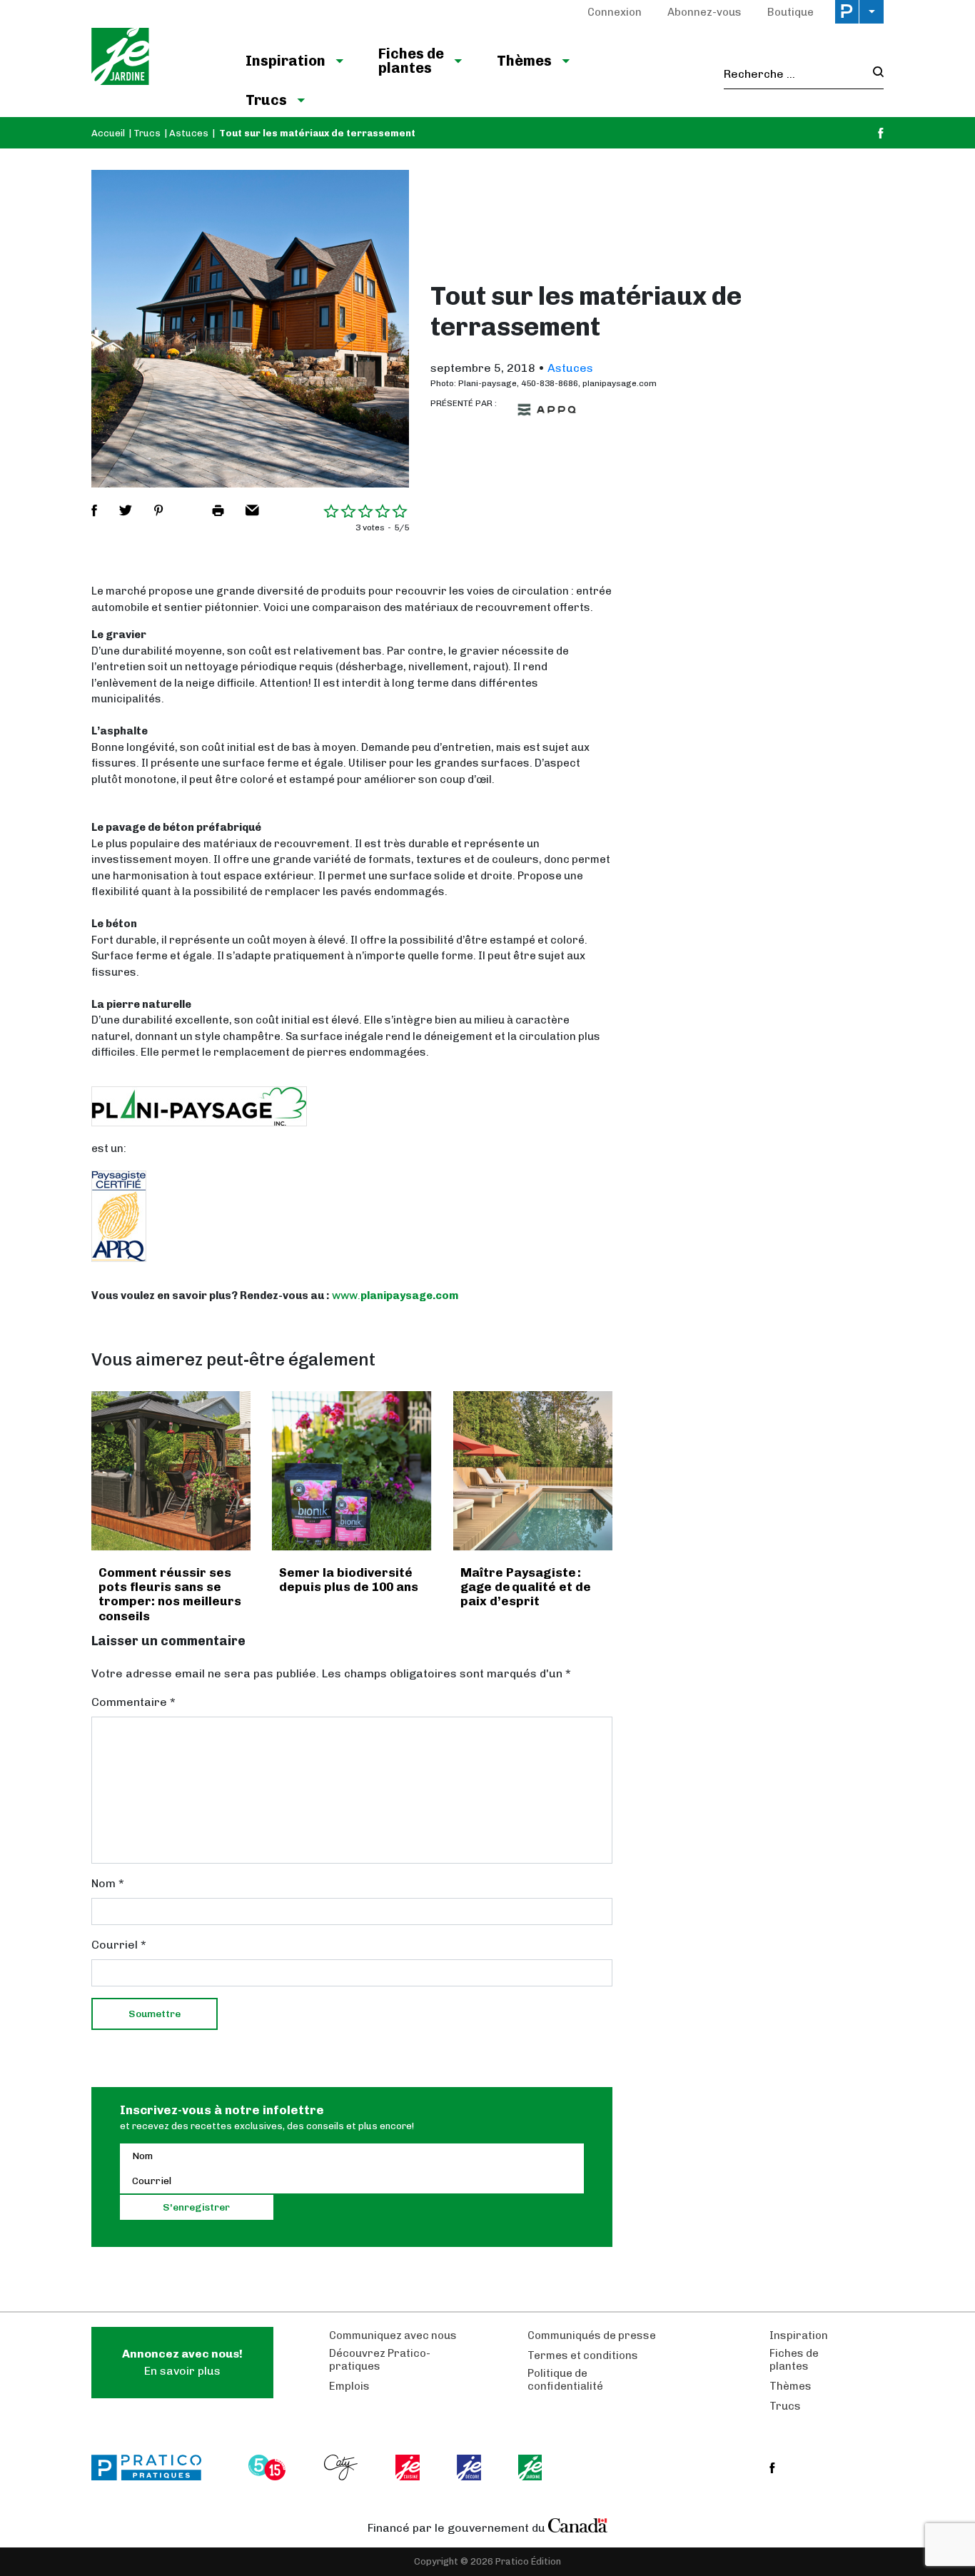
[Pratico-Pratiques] (153, 2468)
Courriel (119, 1945)
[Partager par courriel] (252, 510)
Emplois (349, 2386)
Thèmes (524, 61)
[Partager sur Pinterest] (158, 510)
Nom (108, 1883)
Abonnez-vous (704, 12)
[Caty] (343, 2468)
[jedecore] (470, 2468)
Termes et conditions (583, 2355)
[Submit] (874, 74)
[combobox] (794, 74)
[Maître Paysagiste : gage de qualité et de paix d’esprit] (533, 1471)
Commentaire (133, 1702)
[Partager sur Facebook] (94, 510)
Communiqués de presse (592, 2335)
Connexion (615, 12)
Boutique (790, 12)
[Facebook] (881, 133)
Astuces (189, 133)
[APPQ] (547, 410)
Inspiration (286, 61)
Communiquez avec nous (393, 2335)
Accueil (108, 133)
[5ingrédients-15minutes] (269, 2468)
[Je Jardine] (154, 59)
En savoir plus (182, 2362)
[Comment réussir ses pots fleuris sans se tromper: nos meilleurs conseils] (171, 1471)
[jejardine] (531, 2468)
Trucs (266, 100)
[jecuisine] (409, 2468)
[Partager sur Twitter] (126, 510)
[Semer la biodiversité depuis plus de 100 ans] (352, 1471)
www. (346, 1295)
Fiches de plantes (411, 61)
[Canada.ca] (578, 2525)
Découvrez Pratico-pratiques (380, 2360)
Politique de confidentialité (565, 2380)
